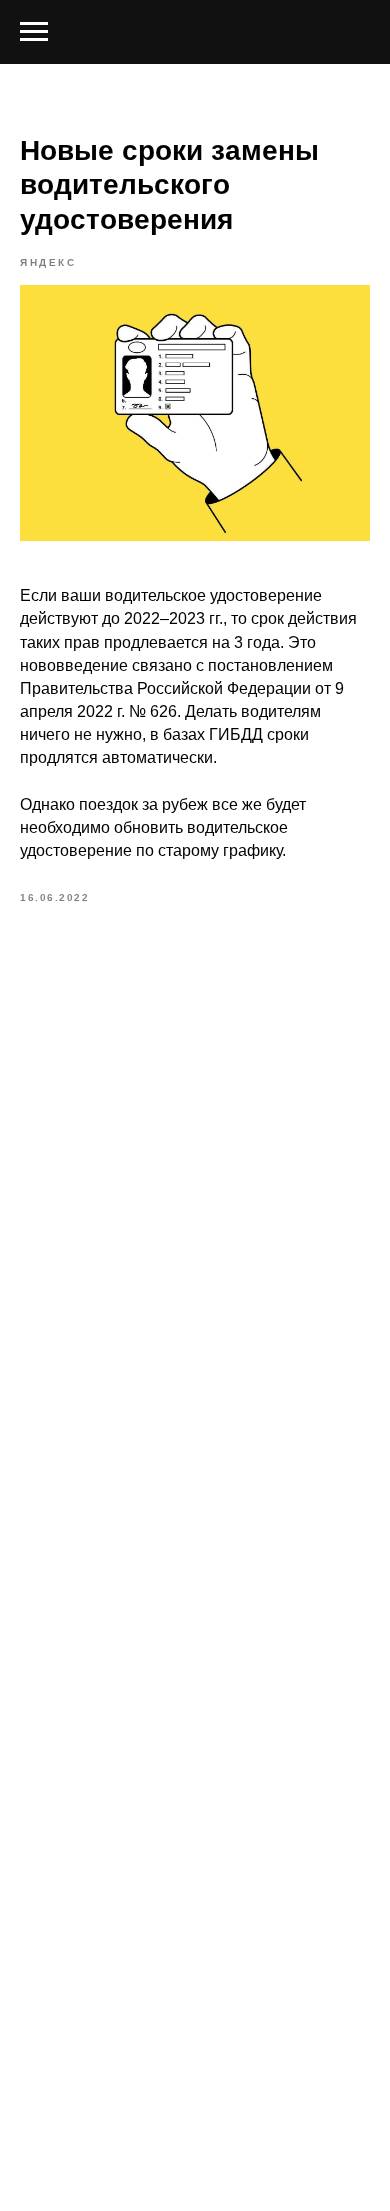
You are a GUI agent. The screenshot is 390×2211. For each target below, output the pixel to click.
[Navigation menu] (34, 32)
